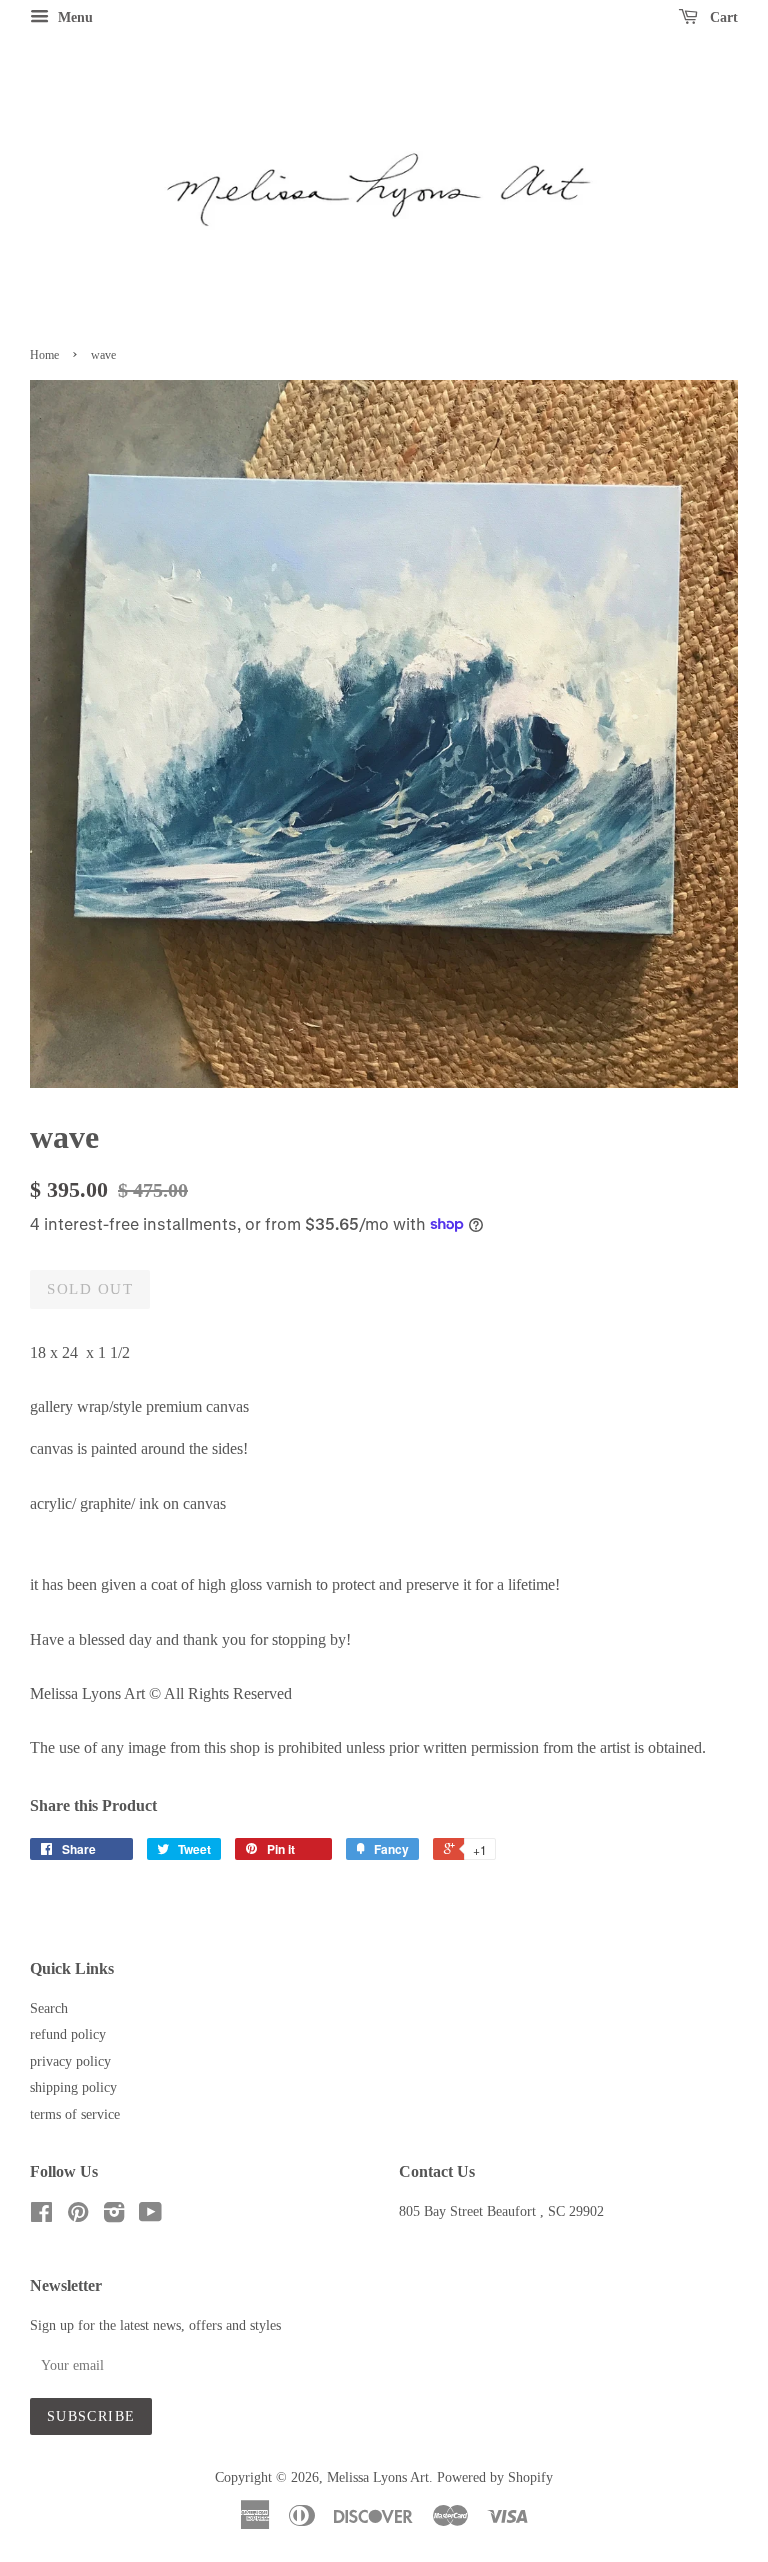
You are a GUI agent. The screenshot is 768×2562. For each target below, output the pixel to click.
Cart (722, 17)
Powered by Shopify (495, 2477)
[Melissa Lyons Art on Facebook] (41, 2216)
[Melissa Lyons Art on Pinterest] (78, 2216)
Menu (73, 17)
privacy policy (70, 2061)
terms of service (75, 2114)
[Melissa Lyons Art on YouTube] (150, 2216)
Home (44, 355)
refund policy (68, 2034)
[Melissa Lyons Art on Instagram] (114, 2216)
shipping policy (73, 2087)
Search (49, 2008)
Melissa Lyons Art (378, 2477)
